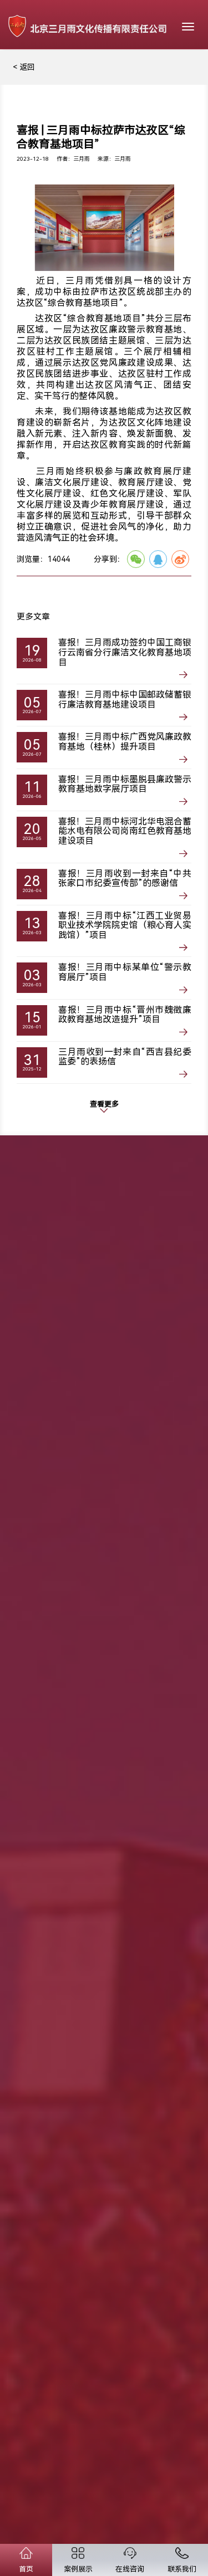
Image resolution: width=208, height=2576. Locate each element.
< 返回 (24, 67)
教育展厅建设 (146, 482)
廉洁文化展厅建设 (72, 482)
